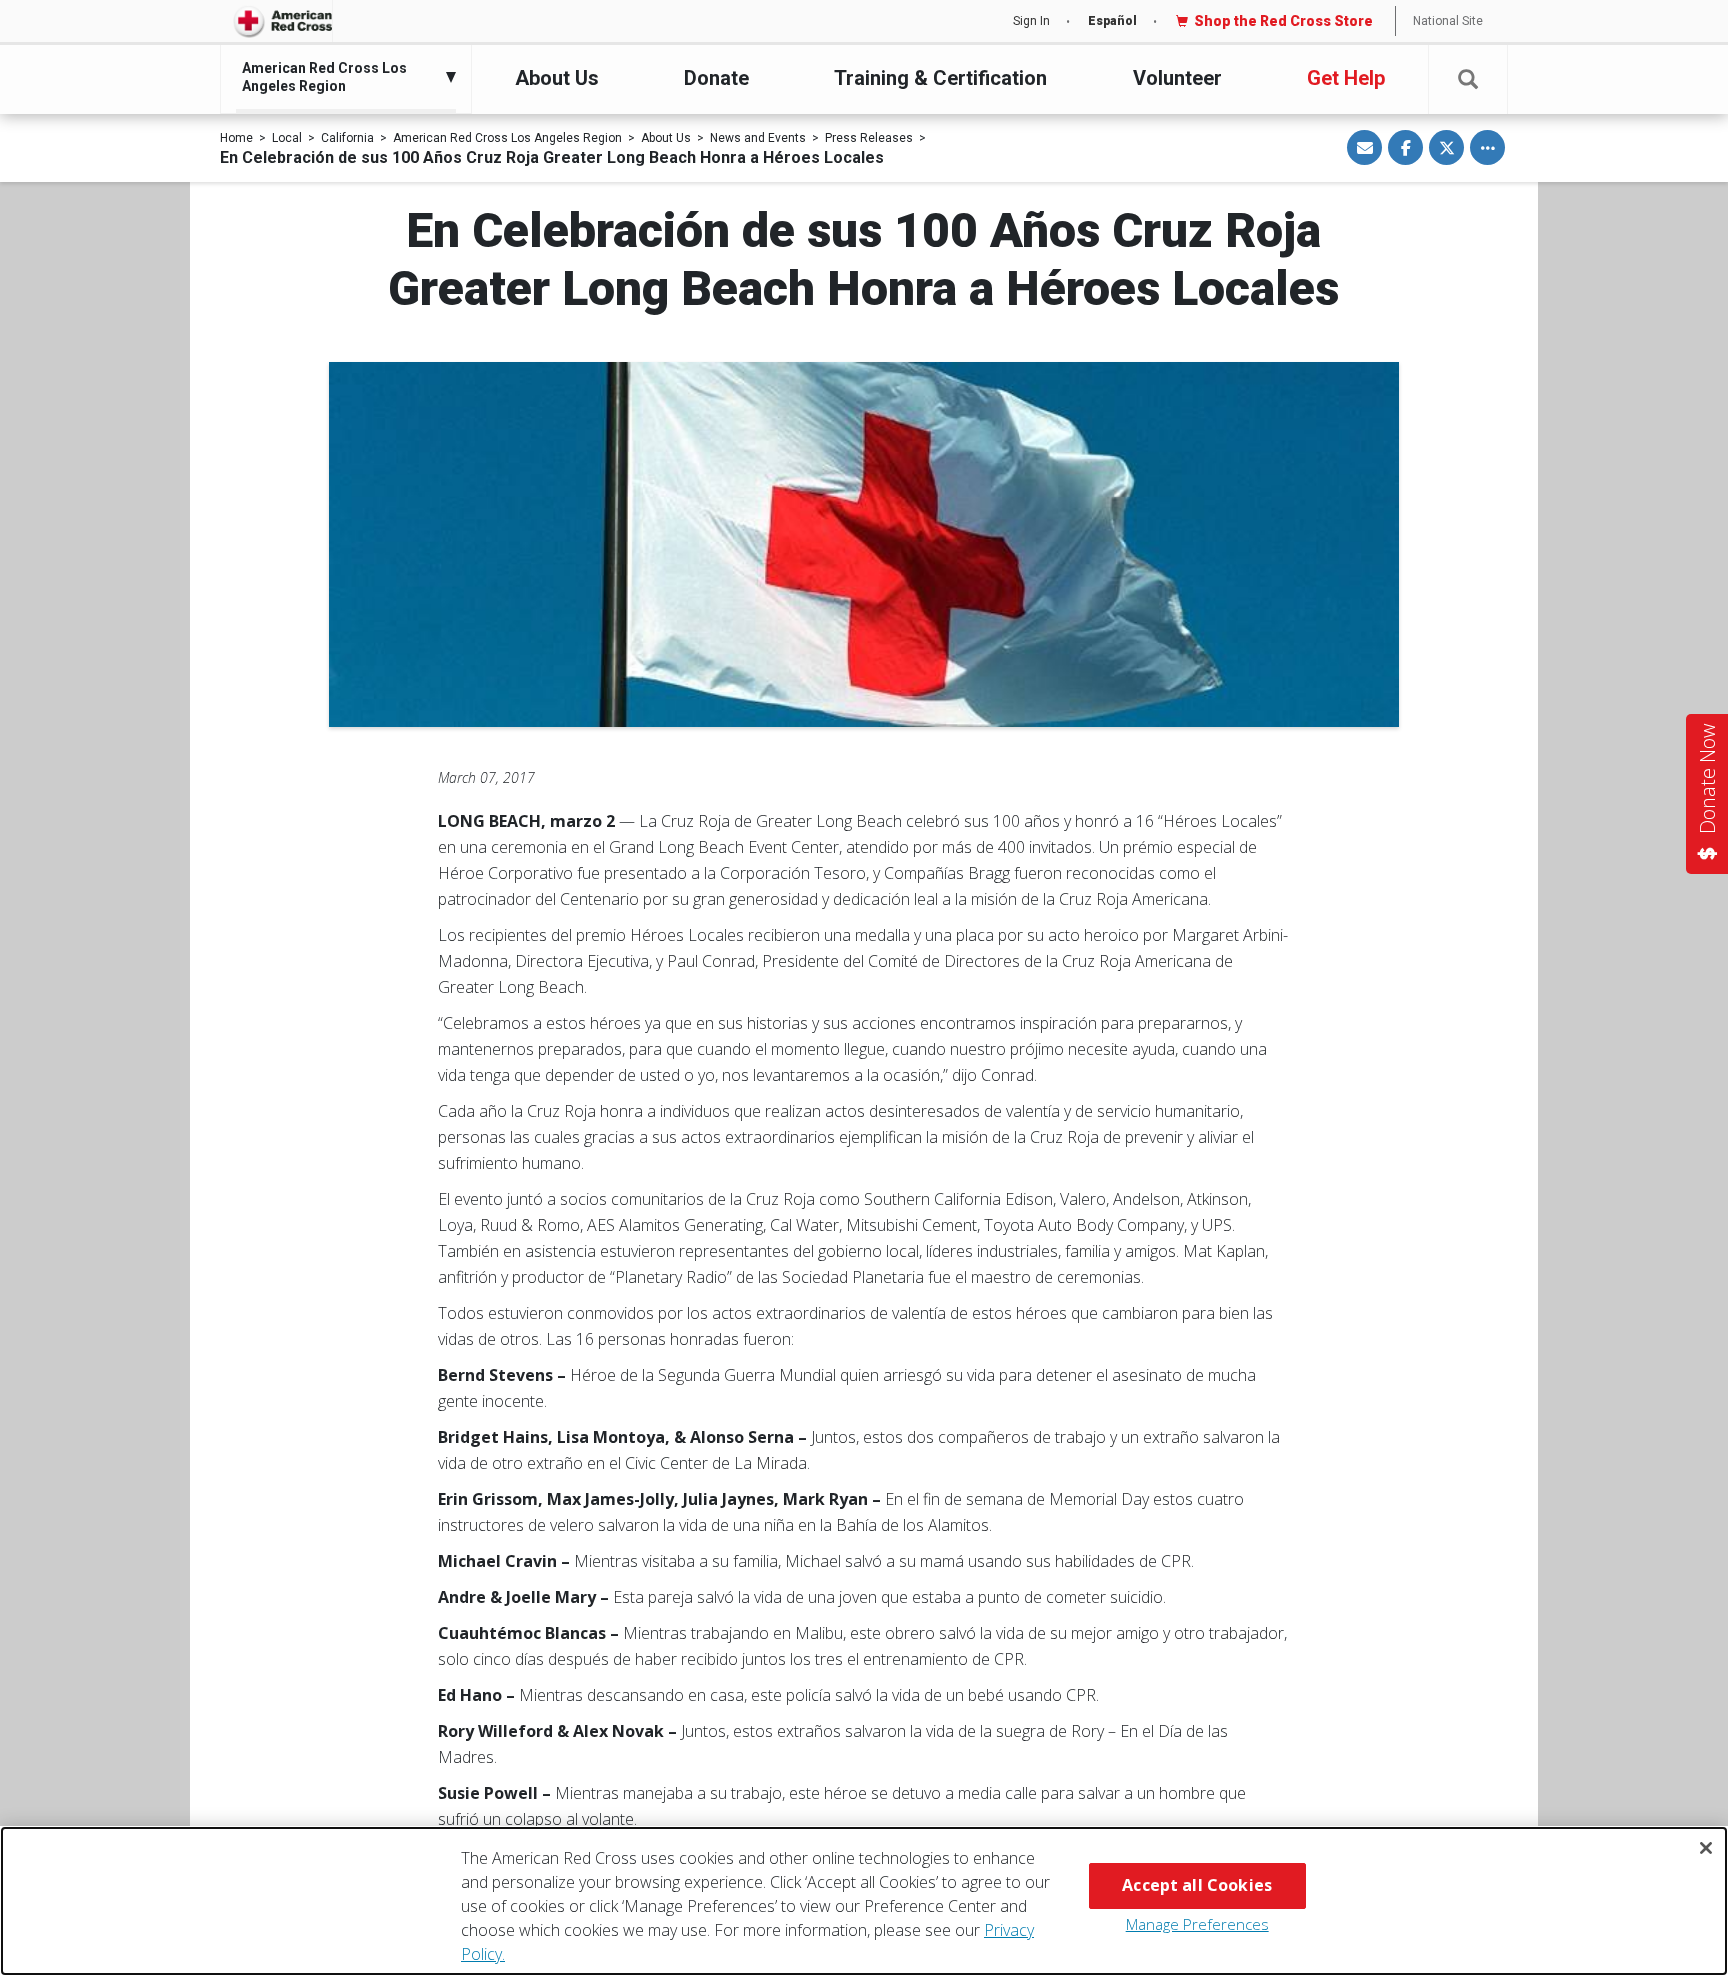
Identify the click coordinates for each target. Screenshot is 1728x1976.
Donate (716, 78)
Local (287, 138)
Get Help (1346, 78)
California (347, 138)
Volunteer (1177, 78)
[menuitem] (341, 77)
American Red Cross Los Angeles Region (507, 138)
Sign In (1031, 21)
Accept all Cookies (1197, 1885)
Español (1112, 21)
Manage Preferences (1197, 1924)
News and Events (758, 138)
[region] (864, 1901)
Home (236, 138)
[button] (1468, 79)
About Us (557, 78)
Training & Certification (940, 78)
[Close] (1706, 1848)
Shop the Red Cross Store (1283, 21)
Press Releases (869, 138)
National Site (1448, 21)
